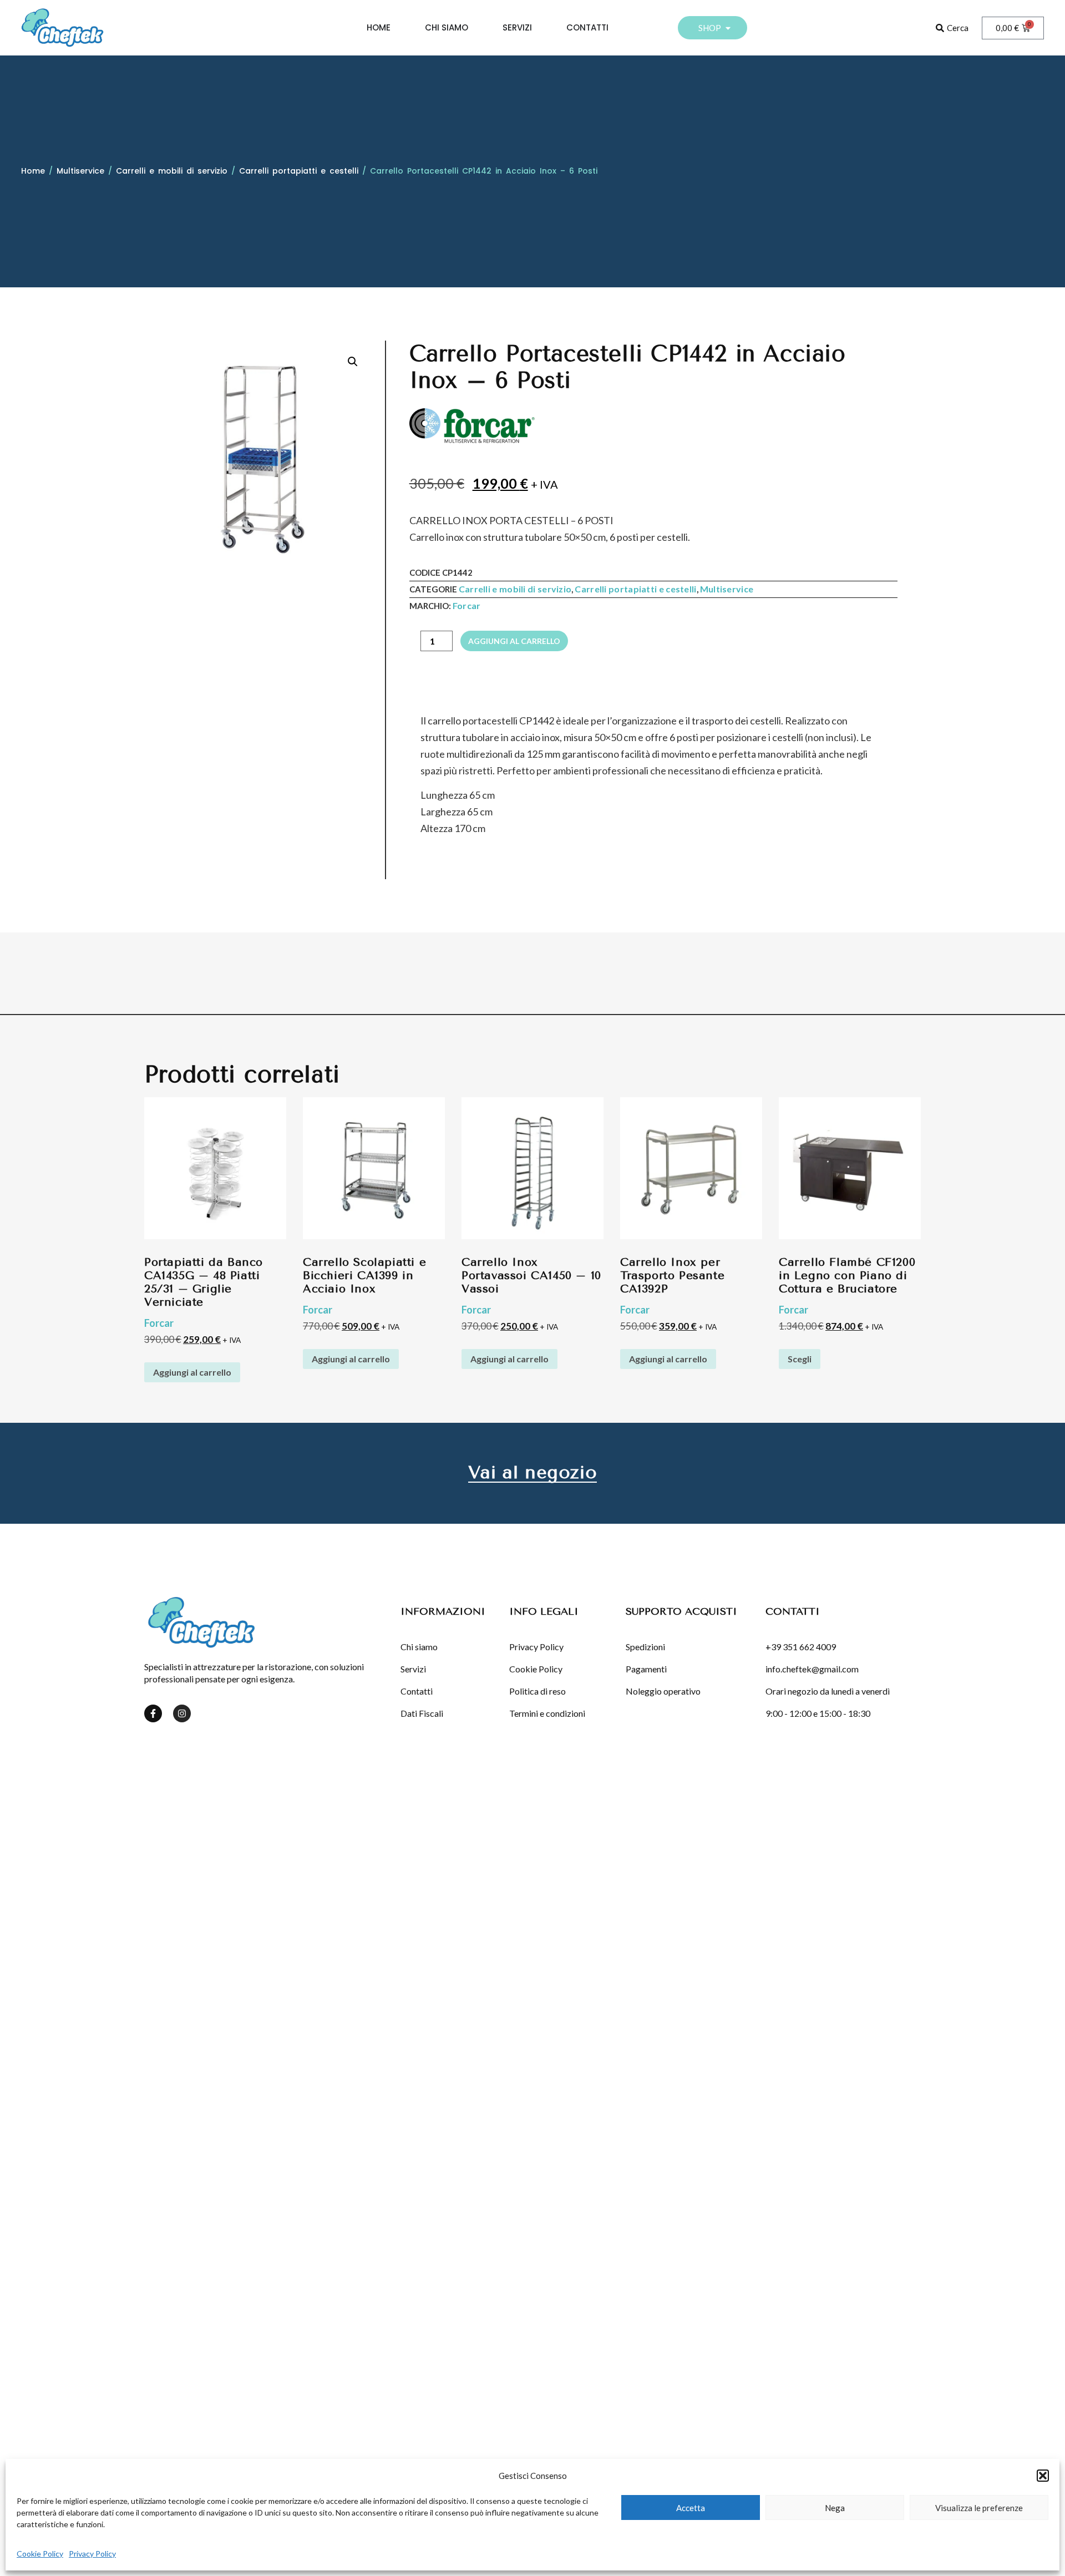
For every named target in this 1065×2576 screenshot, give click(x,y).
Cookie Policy (40, 2554)
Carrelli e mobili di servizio (172, 171)
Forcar (467, 605)
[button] (1043, 2476)
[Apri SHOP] (728, 28)
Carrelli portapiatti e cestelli (299, 171)
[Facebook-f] (153, 1713)
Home (33, 171)
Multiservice (80, 171)
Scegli (800, 1359)
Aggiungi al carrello (514, 641)
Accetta (691, 2508)
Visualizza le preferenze (979, 2508)
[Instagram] (182, 1713)
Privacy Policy (92, 2554)
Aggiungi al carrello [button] (192, 1372)
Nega (835, 2508)
